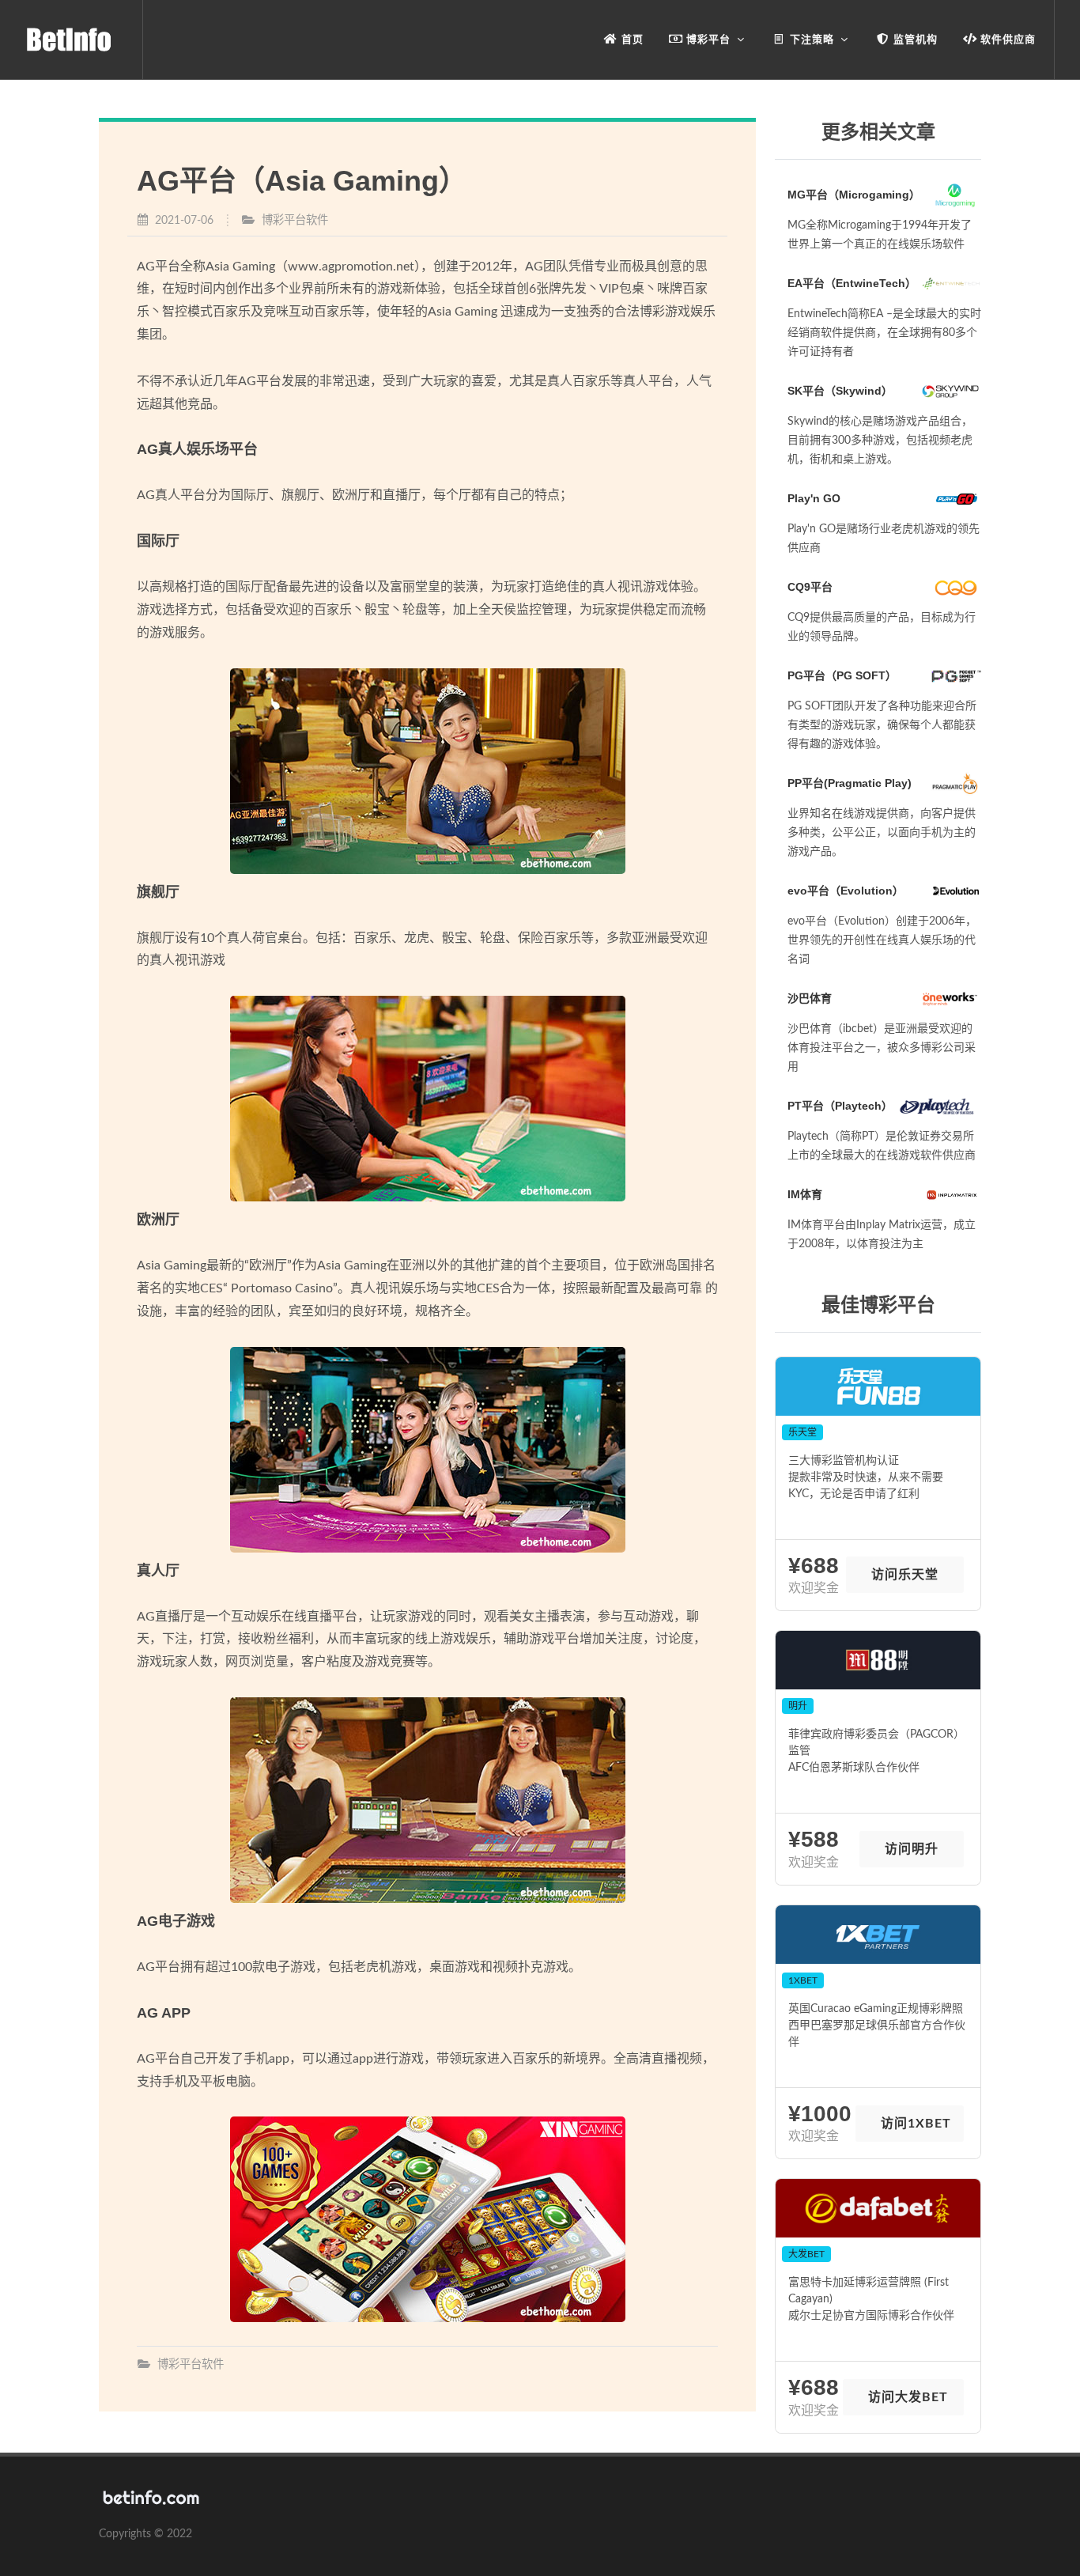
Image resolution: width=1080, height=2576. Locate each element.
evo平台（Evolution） (846, 891)
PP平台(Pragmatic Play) (850, 783)
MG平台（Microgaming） (854, 195)
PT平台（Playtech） (840, 1106)
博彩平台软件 (295, 220)
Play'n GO (814, 498)
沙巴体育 (810, 998)
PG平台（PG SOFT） (842, 675)
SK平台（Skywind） (840, 391)
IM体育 (805, 1194)
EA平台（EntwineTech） (852, 283)
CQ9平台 (810, 587)
